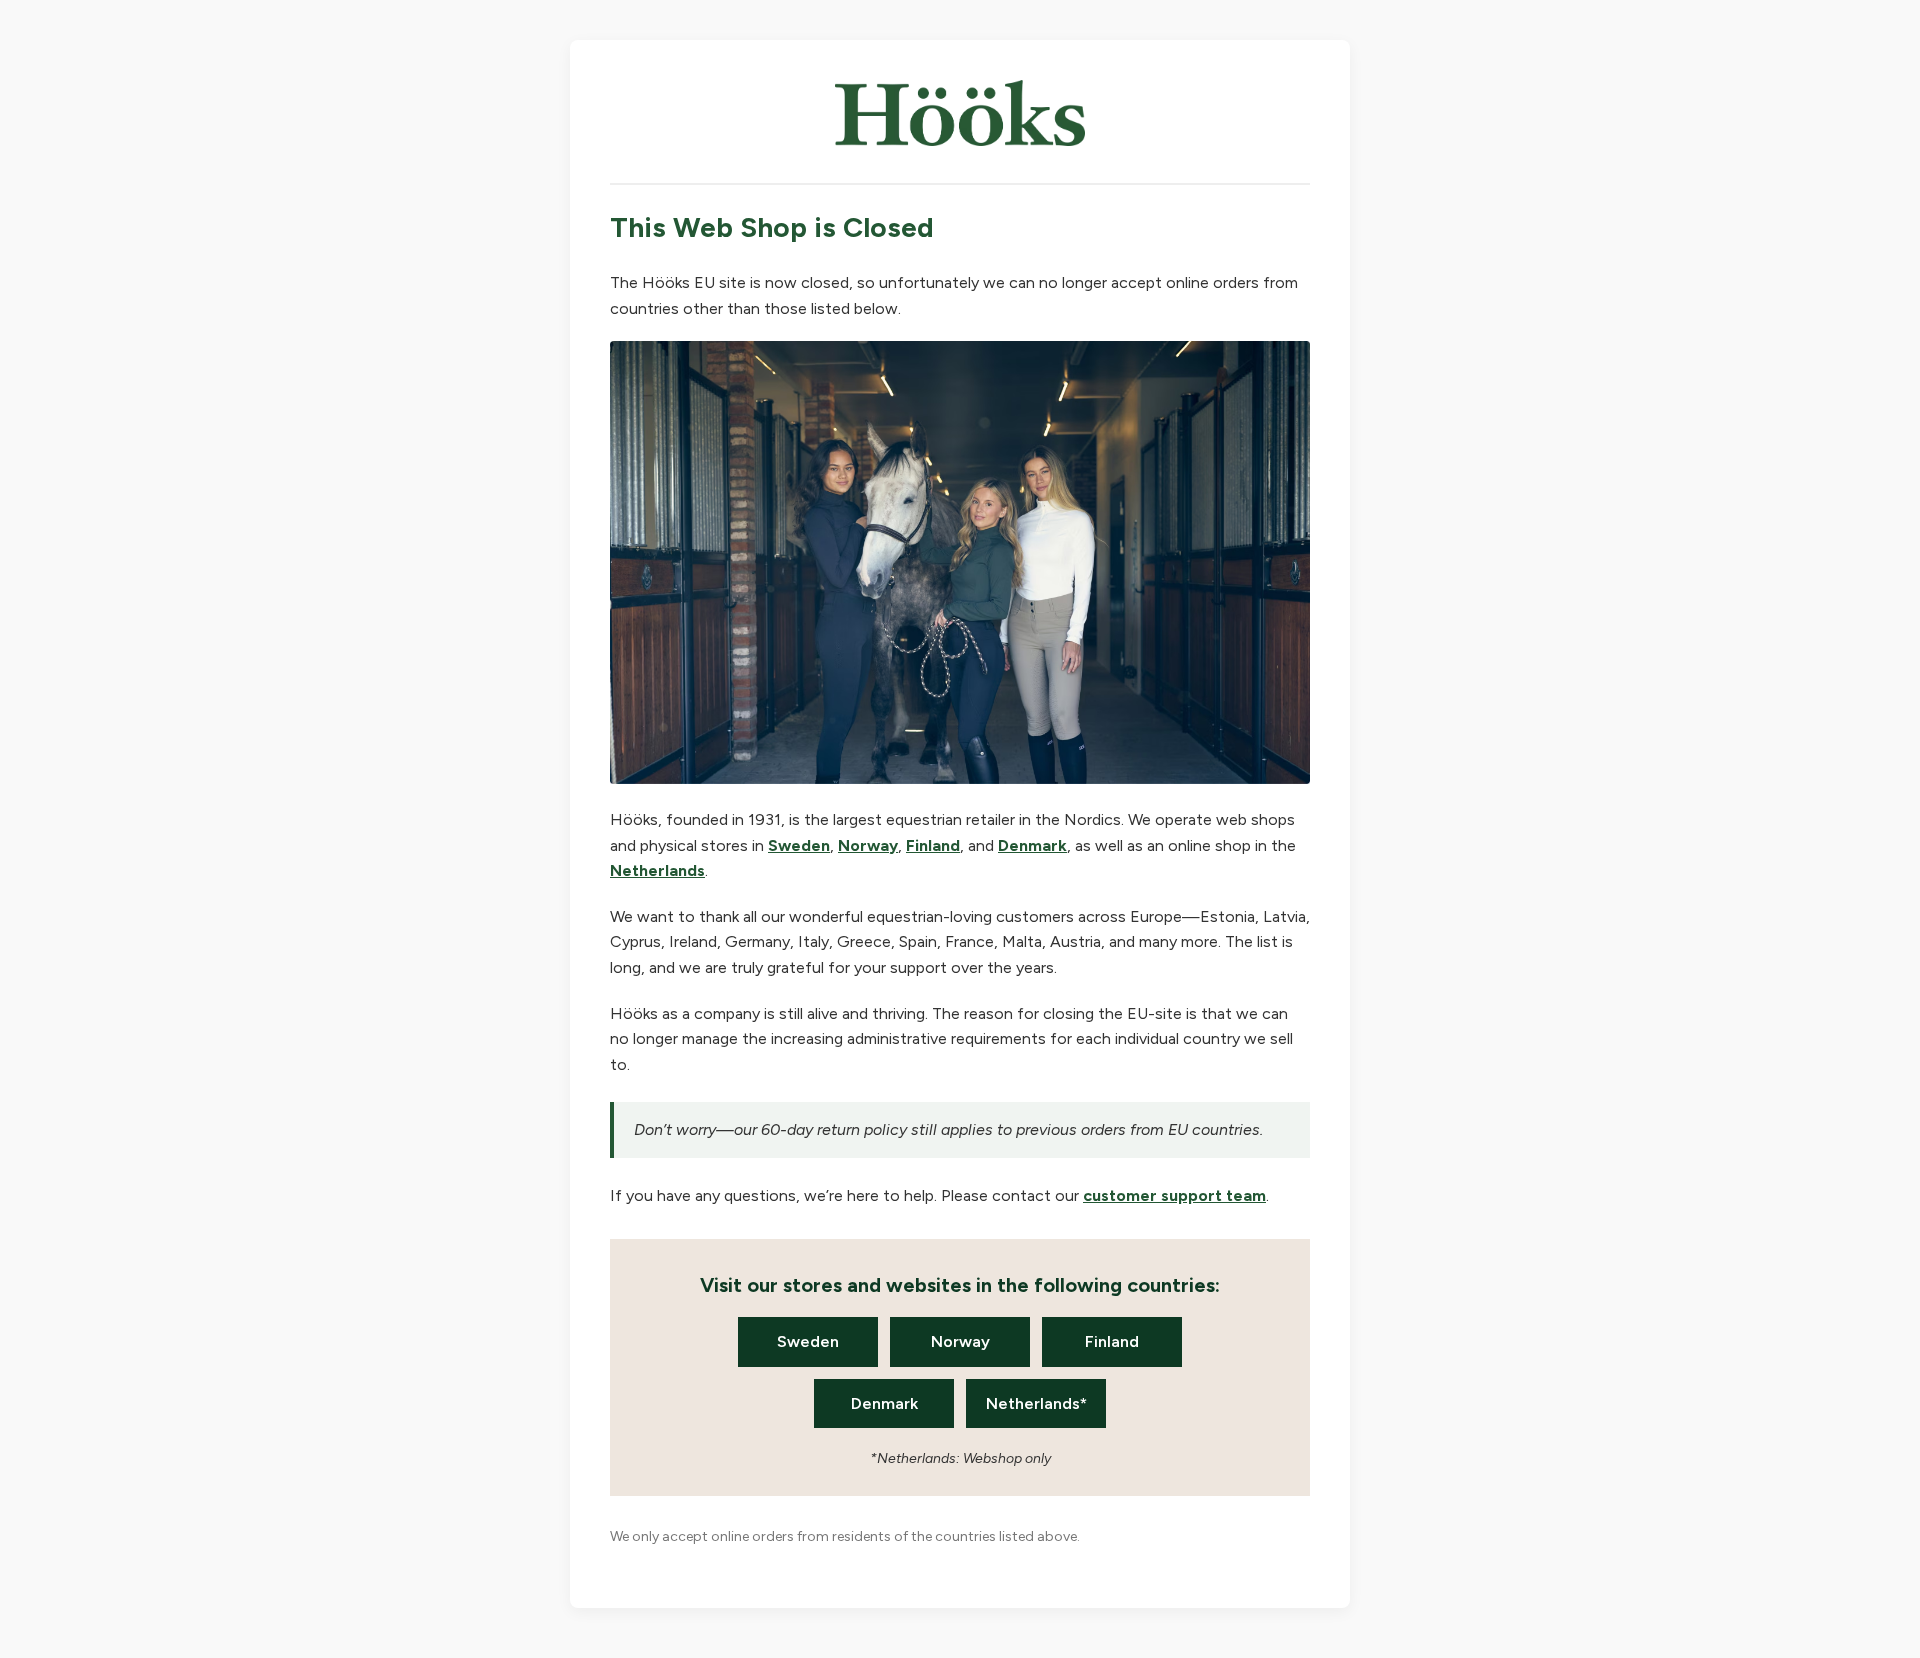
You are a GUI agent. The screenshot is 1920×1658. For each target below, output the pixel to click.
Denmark (1032, 845)
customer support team (1174, 1195)
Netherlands (657, 870)
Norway (868, 845)
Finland (933, 845)
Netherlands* (1036, 1403)
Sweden (799, 845)
